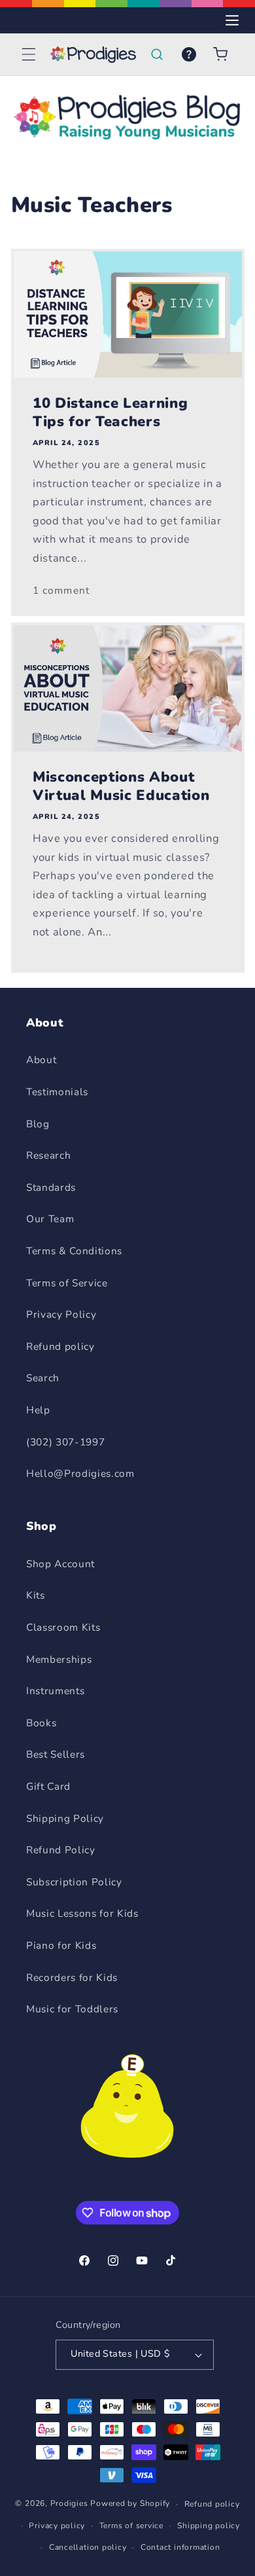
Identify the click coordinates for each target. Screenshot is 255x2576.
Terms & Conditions (74, 1251)
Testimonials (57, 1092)
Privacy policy (57, 2526)
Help (38, 1410)
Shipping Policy (65, 1818)
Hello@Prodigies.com (80, 1473)
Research (48, 1155)
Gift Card (48, 1786)
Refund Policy (61, 1850)
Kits (36, 1595)
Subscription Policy (74, 1882)
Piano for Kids (61, 1945)
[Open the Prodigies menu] (232, 20)
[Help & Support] (189, 54)
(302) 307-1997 (65, 1442)
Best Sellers (56, 1754)
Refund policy (60, 1346)
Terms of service (131, 2526)
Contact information (180, 2547)
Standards (51, 1187)
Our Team (50, 1219)
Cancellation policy (88, 2547)
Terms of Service (67, 1283)
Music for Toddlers (72, 2009)
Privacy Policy (61, 1314)
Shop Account (60, 1564)
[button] (29, 54)
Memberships (59, 1659)
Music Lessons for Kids (82, 1913)
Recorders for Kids (72, 1977)
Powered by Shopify (130, 2504)
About (41, 1060)
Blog (38, 1124)
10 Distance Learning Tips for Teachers (110, 413)
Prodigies (69, 2504)
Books (41, 1723)
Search (43, 1378)
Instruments (55, 1691)
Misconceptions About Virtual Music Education (121, 787)
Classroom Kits (63, 1627)
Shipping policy (209, 2526)
